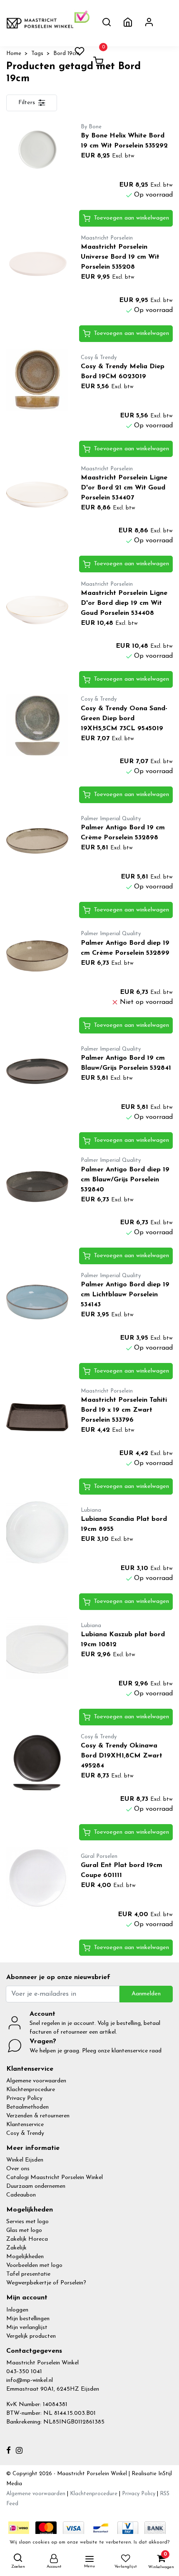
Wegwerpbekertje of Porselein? (46, 2283)
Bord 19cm (66, 54)
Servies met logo (27, 2222)
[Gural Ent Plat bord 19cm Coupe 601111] (37, 1878)
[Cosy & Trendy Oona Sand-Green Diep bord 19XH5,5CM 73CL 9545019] (37, 725)
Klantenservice (25, 2125)
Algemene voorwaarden (36, 2081)
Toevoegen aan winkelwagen (131, 218)
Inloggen (17, 2310)
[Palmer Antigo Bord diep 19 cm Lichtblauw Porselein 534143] (37, 1302)
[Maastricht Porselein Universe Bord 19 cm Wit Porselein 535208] (37, 264)
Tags (37, 54)
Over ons (18, 2169)
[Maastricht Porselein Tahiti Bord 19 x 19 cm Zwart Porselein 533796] (37, 1417)
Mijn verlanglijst (27, 2328)
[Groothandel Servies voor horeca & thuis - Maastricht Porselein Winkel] (40, 23)
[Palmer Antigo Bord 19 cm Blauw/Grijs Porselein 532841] (37, 1071)
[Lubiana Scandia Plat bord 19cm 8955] (37, 1532)
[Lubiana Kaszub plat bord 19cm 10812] (37, 1648)
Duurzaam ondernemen (36, 2186)
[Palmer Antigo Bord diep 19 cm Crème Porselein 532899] (37, 956)
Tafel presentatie (28, 2274)
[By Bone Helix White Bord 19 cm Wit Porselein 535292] (37, 149)
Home (14, 54)
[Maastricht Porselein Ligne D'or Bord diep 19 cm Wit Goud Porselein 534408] (37, 610)
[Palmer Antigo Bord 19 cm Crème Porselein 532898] (37, 841)
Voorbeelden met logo (34, 2265)
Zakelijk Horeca (27, 2239)
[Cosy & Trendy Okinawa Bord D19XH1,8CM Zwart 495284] (37, 1763)
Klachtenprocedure (31, 2090)
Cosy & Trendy (25, 2133)
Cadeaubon (21, 2195)
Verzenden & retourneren (38, 2116)
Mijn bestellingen (28, 2319)
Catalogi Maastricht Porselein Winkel (55, 2178)
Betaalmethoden (27, 2107)
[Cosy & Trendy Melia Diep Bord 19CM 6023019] (37, 380)
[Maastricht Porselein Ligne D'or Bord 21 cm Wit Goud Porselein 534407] (37, 495)
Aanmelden (146, 1994)
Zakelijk (16, 2248)
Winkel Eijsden (25, 2160)
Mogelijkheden (25, 2257)
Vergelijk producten (31, 2336)
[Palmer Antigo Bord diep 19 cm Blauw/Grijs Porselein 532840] (37, 1187)
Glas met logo (24, 2230)
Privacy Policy (24, 2098)
